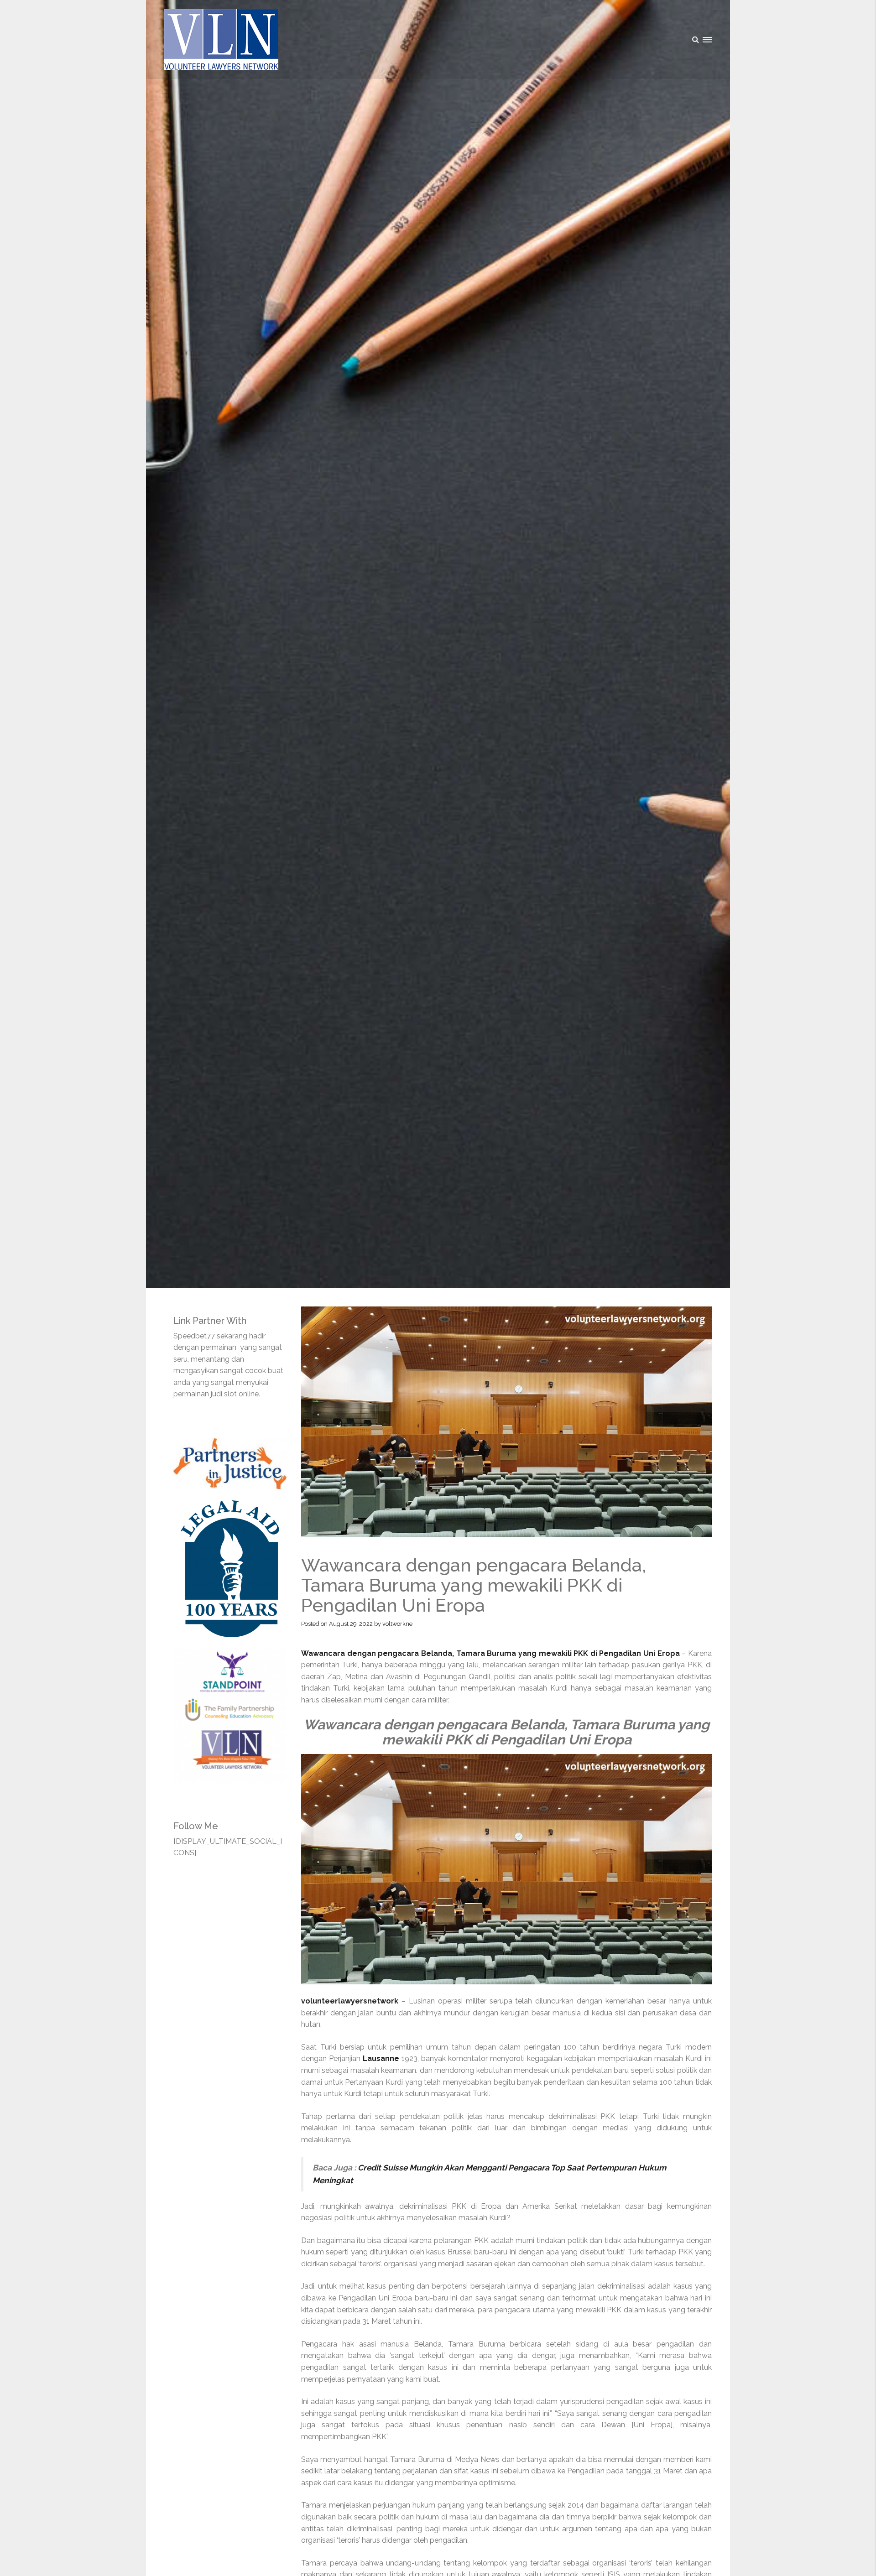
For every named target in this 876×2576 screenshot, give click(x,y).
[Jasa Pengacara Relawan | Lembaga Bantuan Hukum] (221, 39)
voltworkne (397, 1624)
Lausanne (381, 2058)
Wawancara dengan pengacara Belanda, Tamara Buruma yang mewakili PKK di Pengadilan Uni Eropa (490, 1653)
